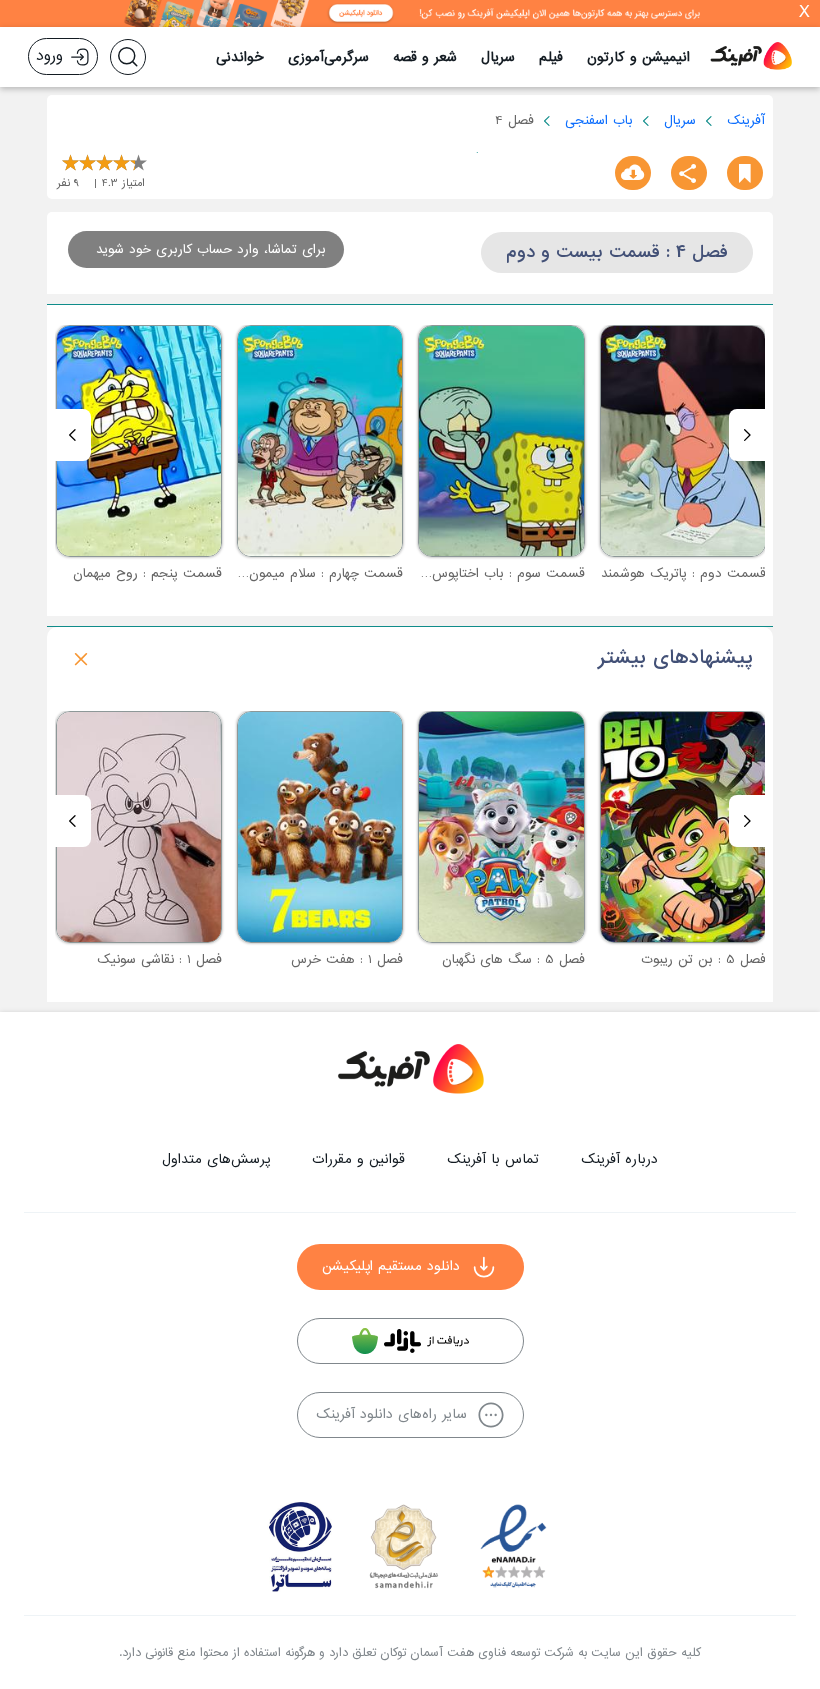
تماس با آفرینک (493, 1159)
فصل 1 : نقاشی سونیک (159, 959)
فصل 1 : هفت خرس (347, 959)
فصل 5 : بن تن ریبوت (703, 959)
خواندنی (240, 57)
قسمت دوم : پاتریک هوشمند (683, 573)
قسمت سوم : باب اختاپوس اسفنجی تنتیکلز (464, 573)
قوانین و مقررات (358, 1159)
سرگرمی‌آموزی (328, 57)
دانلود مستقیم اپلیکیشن (391, 1266)
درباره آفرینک (619, 1159)
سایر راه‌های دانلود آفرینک (391, 1414)
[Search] (128, 57)
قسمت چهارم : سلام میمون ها (317, 573)
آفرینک (746, 120)
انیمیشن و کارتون (638, 57)
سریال (498, 57)
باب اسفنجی (599, 120)
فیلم (551, 57)
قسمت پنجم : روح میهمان (147, 573)
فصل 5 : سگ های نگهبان (513, 959)
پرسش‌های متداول (216, 1159)
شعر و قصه (425, 57)
